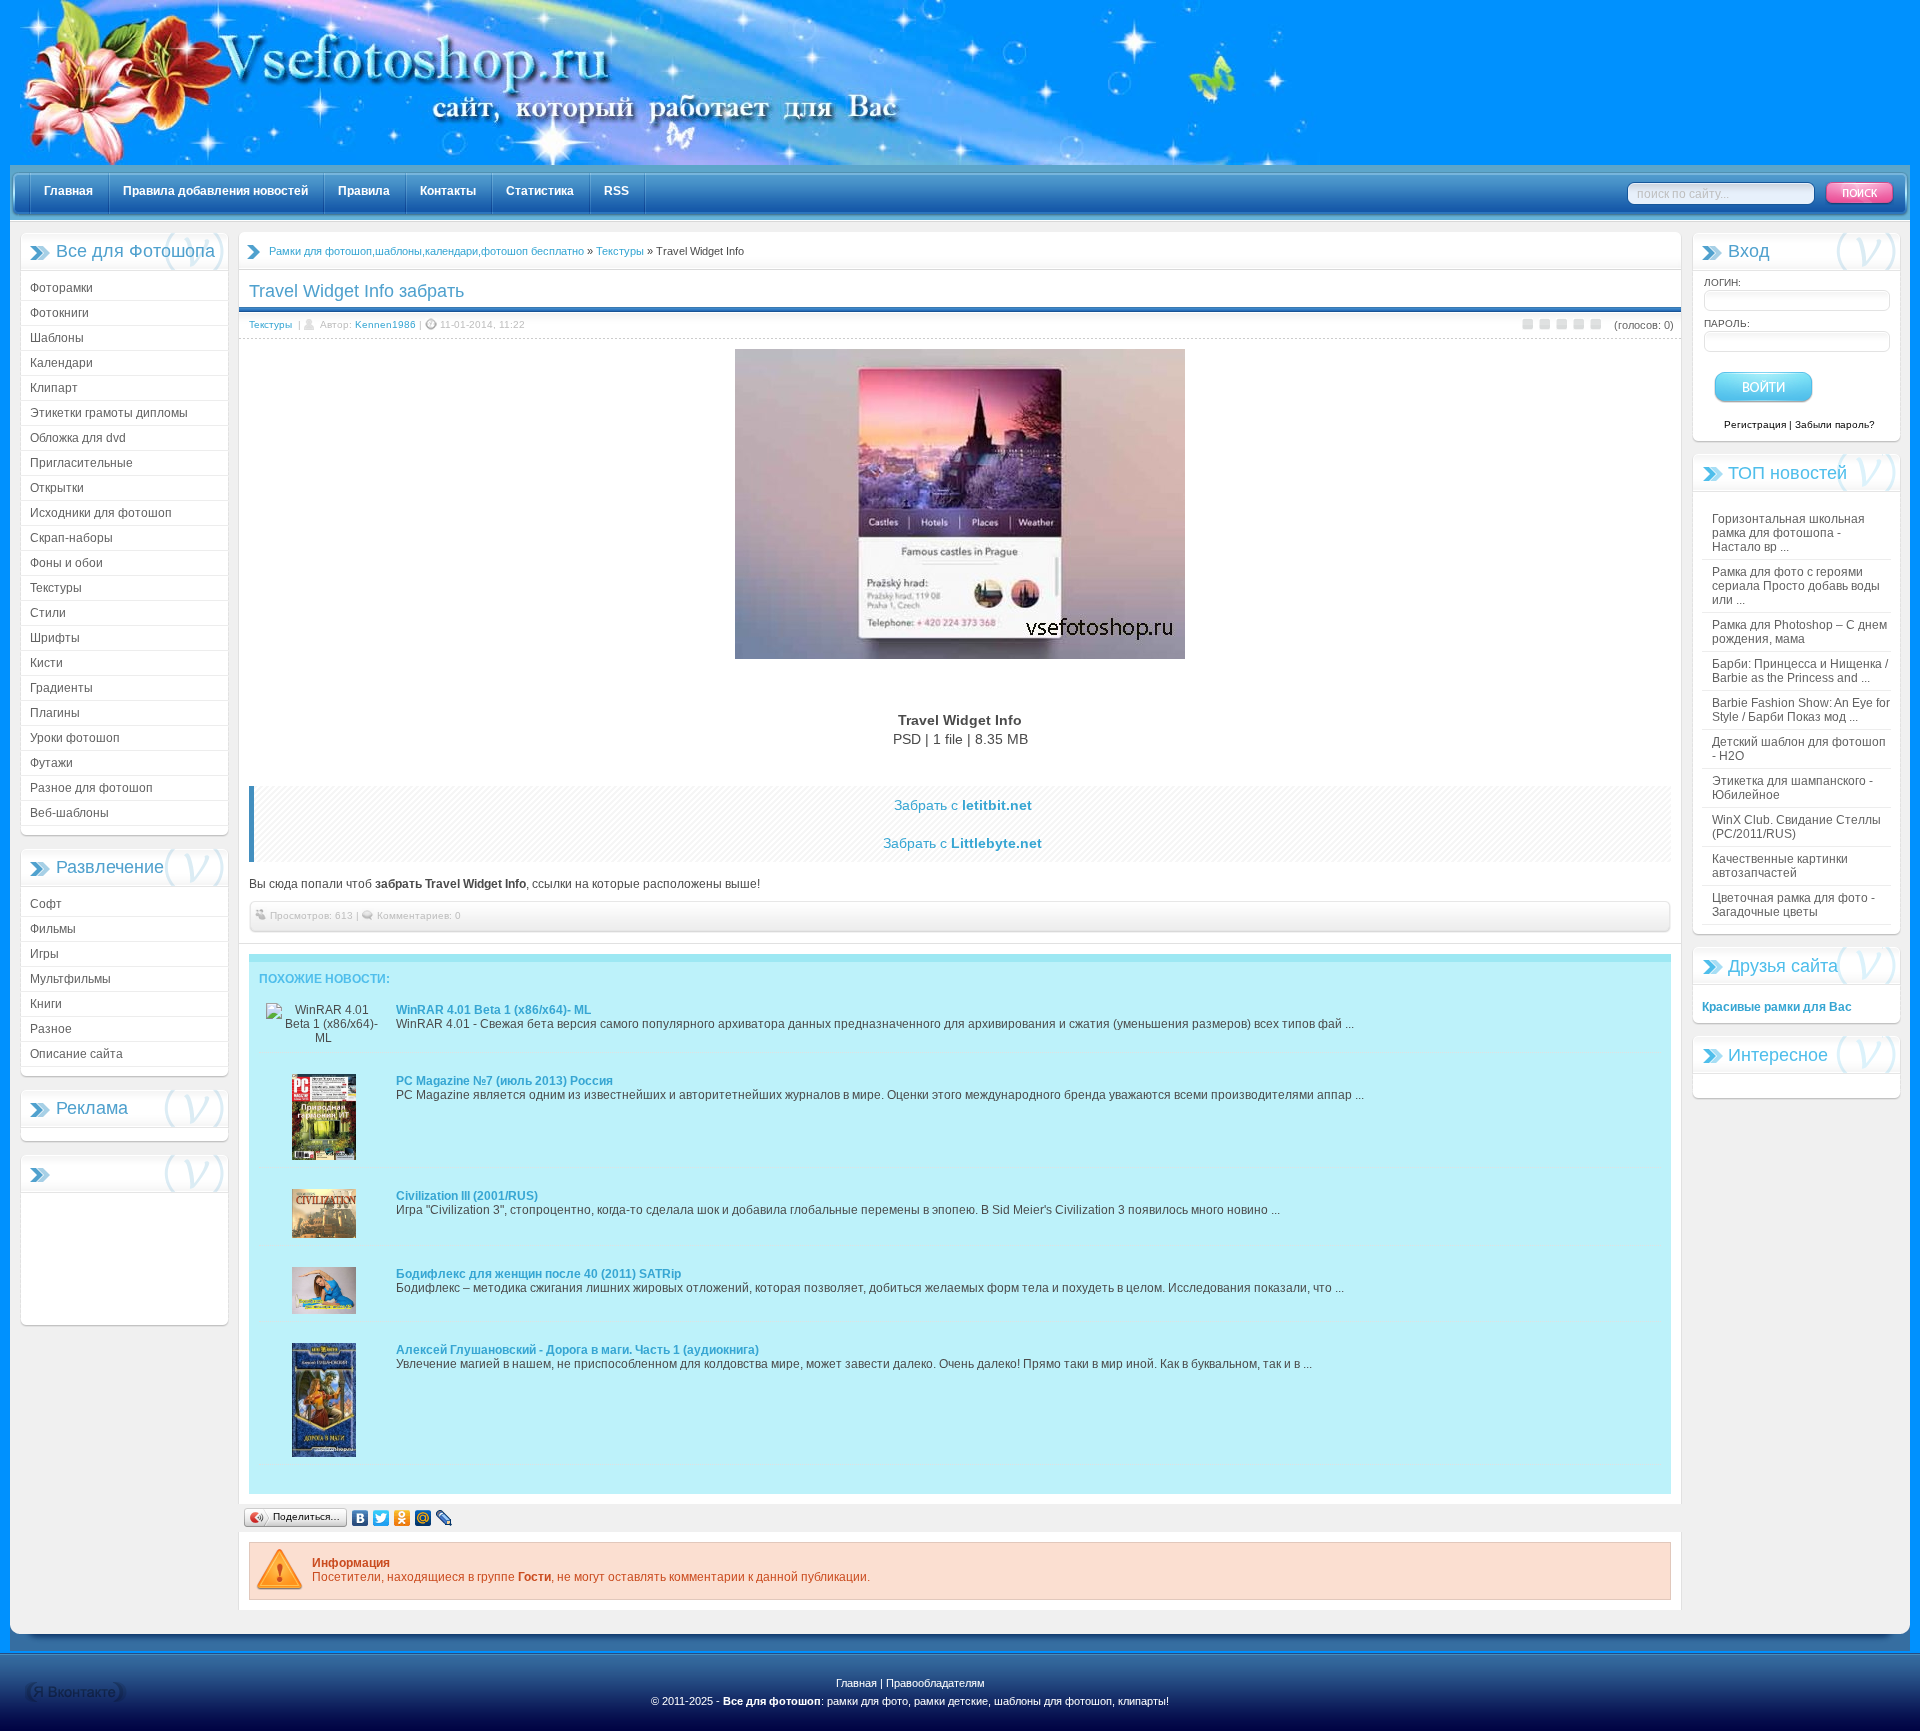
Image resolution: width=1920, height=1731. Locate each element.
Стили (48, 613)
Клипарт (54, 388)
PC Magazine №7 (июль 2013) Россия (504, 1081)
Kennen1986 (385, 324)
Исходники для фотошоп (101, 513)
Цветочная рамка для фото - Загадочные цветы (1793, 905)
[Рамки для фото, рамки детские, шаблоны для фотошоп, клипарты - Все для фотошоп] (670, 161)
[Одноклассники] (402, 1518)
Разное (51, 1029)
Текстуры (56, 588)
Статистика (540, 191)
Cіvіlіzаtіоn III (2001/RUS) (467, 1196)
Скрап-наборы (71, 538)
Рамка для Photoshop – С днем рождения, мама (1799, 632)
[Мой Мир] (423, 1518)
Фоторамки (61, 288)
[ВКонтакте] (360, 1518)
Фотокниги (59, 313)
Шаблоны (57, 338)
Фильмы (53, 929)
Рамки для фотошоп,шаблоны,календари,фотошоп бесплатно (426, 251)
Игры (44, 954)
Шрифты (55, 638)
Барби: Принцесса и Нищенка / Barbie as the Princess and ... (1800, 671)
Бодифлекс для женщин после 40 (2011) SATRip (538, 1274)
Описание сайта (76, 1054)
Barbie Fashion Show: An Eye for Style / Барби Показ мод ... (1801, 710)
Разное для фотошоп (91, 788)
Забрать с (963, 805)
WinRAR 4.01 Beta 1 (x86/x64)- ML (493, 1010)
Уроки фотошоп (75, 738)
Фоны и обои (66, 563)
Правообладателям (935, 1683)
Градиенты (61, 688)
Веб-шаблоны (69, 813)
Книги (46, 1004)
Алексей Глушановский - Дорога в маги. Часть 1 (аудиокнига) (577, 1350)
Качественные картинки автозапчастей (1780, 866)
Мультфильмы (70, 979)
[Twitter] (381, 1518)
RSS (616, 191)
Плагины (55, 713)
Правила (364, 191)
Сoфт (46, 904)
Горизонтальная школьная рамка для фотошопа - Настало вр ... (1788, 533)
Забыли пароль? (1835, 424)
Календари (61, 363)
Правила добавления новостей (215, 191)
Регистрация (1755, 424)
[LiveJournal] (444, 1518)
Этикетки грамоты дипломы (109, 413)
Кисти (46, 663)
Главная (68, 191)
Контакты (448, 191)
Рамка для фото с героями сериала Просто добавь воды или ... (1796, 586)
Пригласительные (81, 463)
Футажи (51, 763)
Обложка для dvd (78, 438)
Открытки (57, 488)
